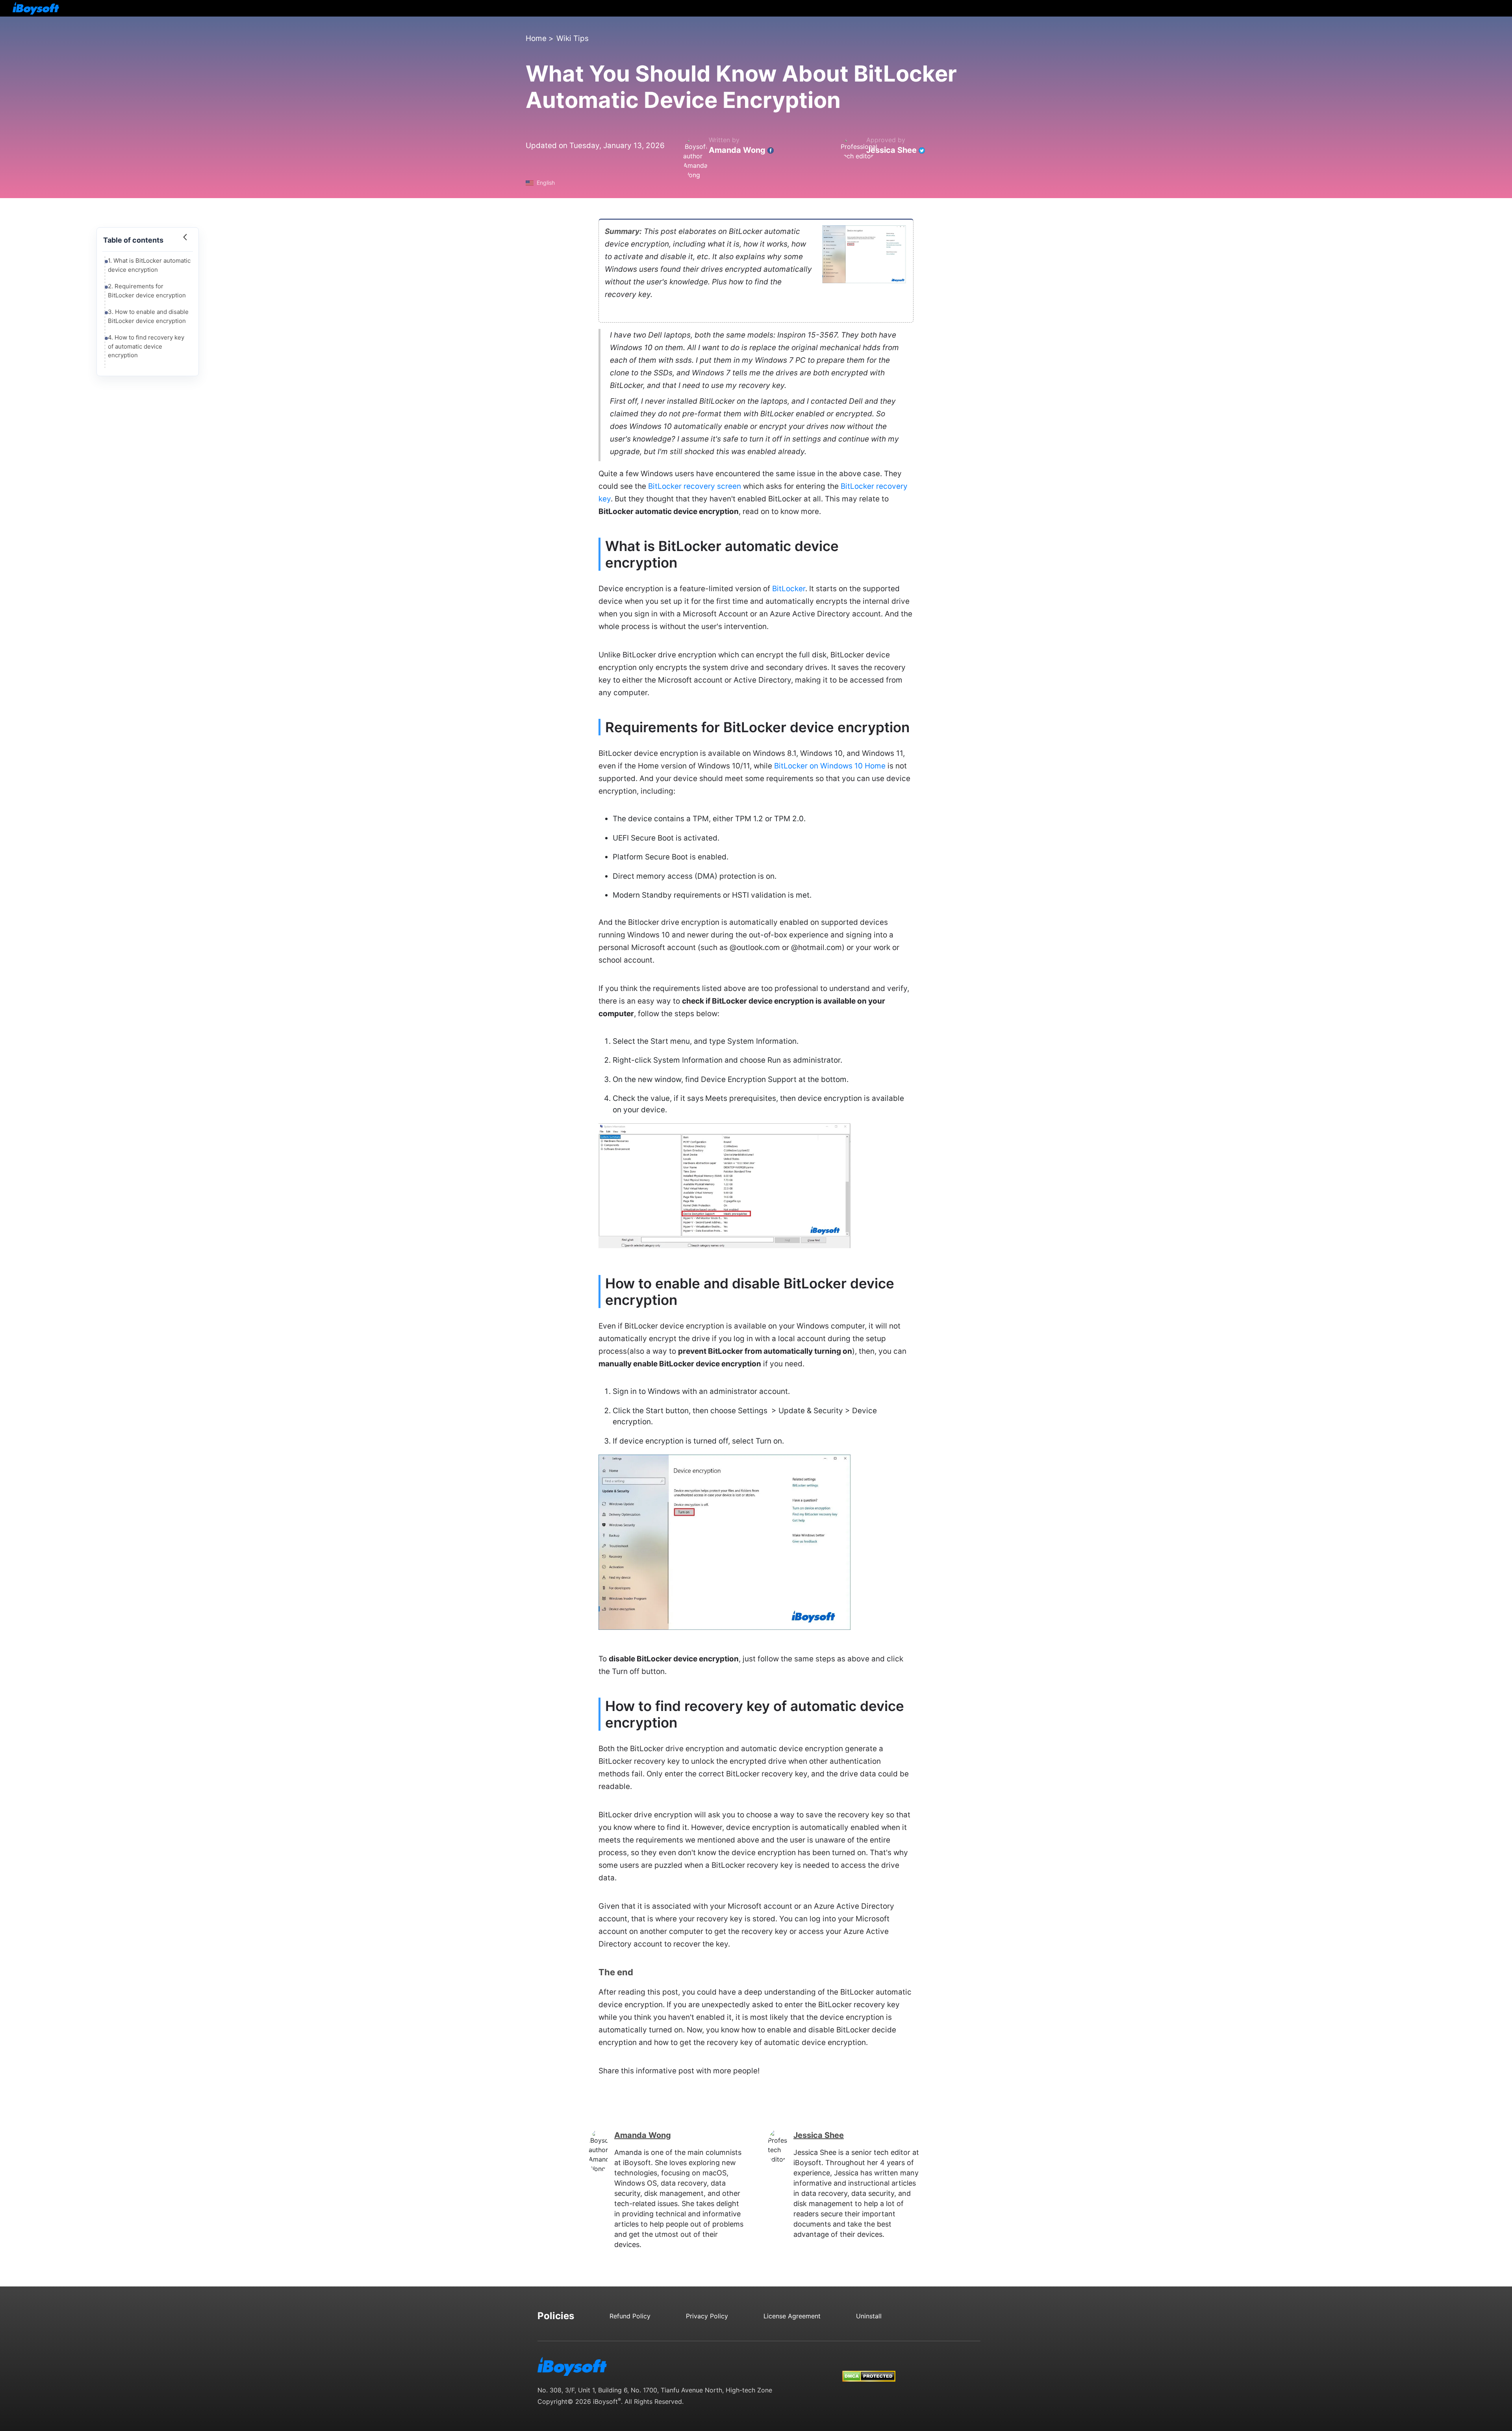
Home (536, 38)
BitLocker (789, 589)
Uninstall (869, 2316)
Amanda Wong (737, 150)
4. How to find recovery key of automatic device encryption (146, 346)
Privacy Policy (707, 2316)
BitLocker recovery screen (695, 486)
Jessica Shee (891, 150)
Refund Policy (630, 2316)
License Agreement (792, 2316)
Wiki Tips (573, 38)
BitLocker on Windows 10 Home (830, 766)
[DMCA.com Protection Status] (869, 2369)
